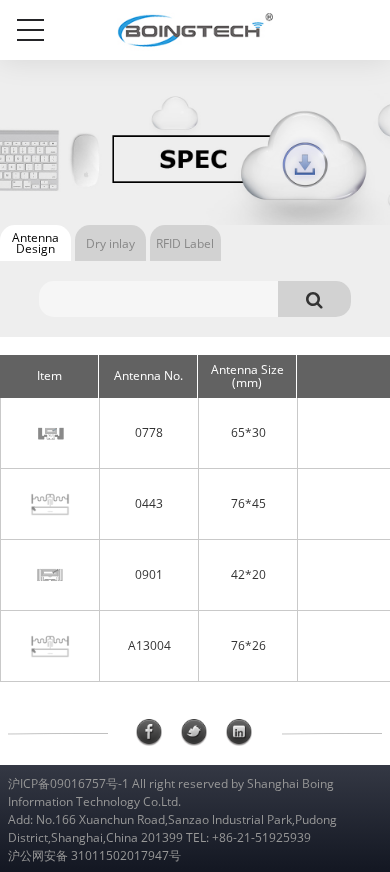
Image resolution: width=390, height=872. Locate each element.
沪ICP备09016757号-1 (68, 783)
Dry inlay (110, 243)
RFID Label (185, 243)
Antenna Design (35, 243)
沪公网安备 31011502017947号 (94, 855)
